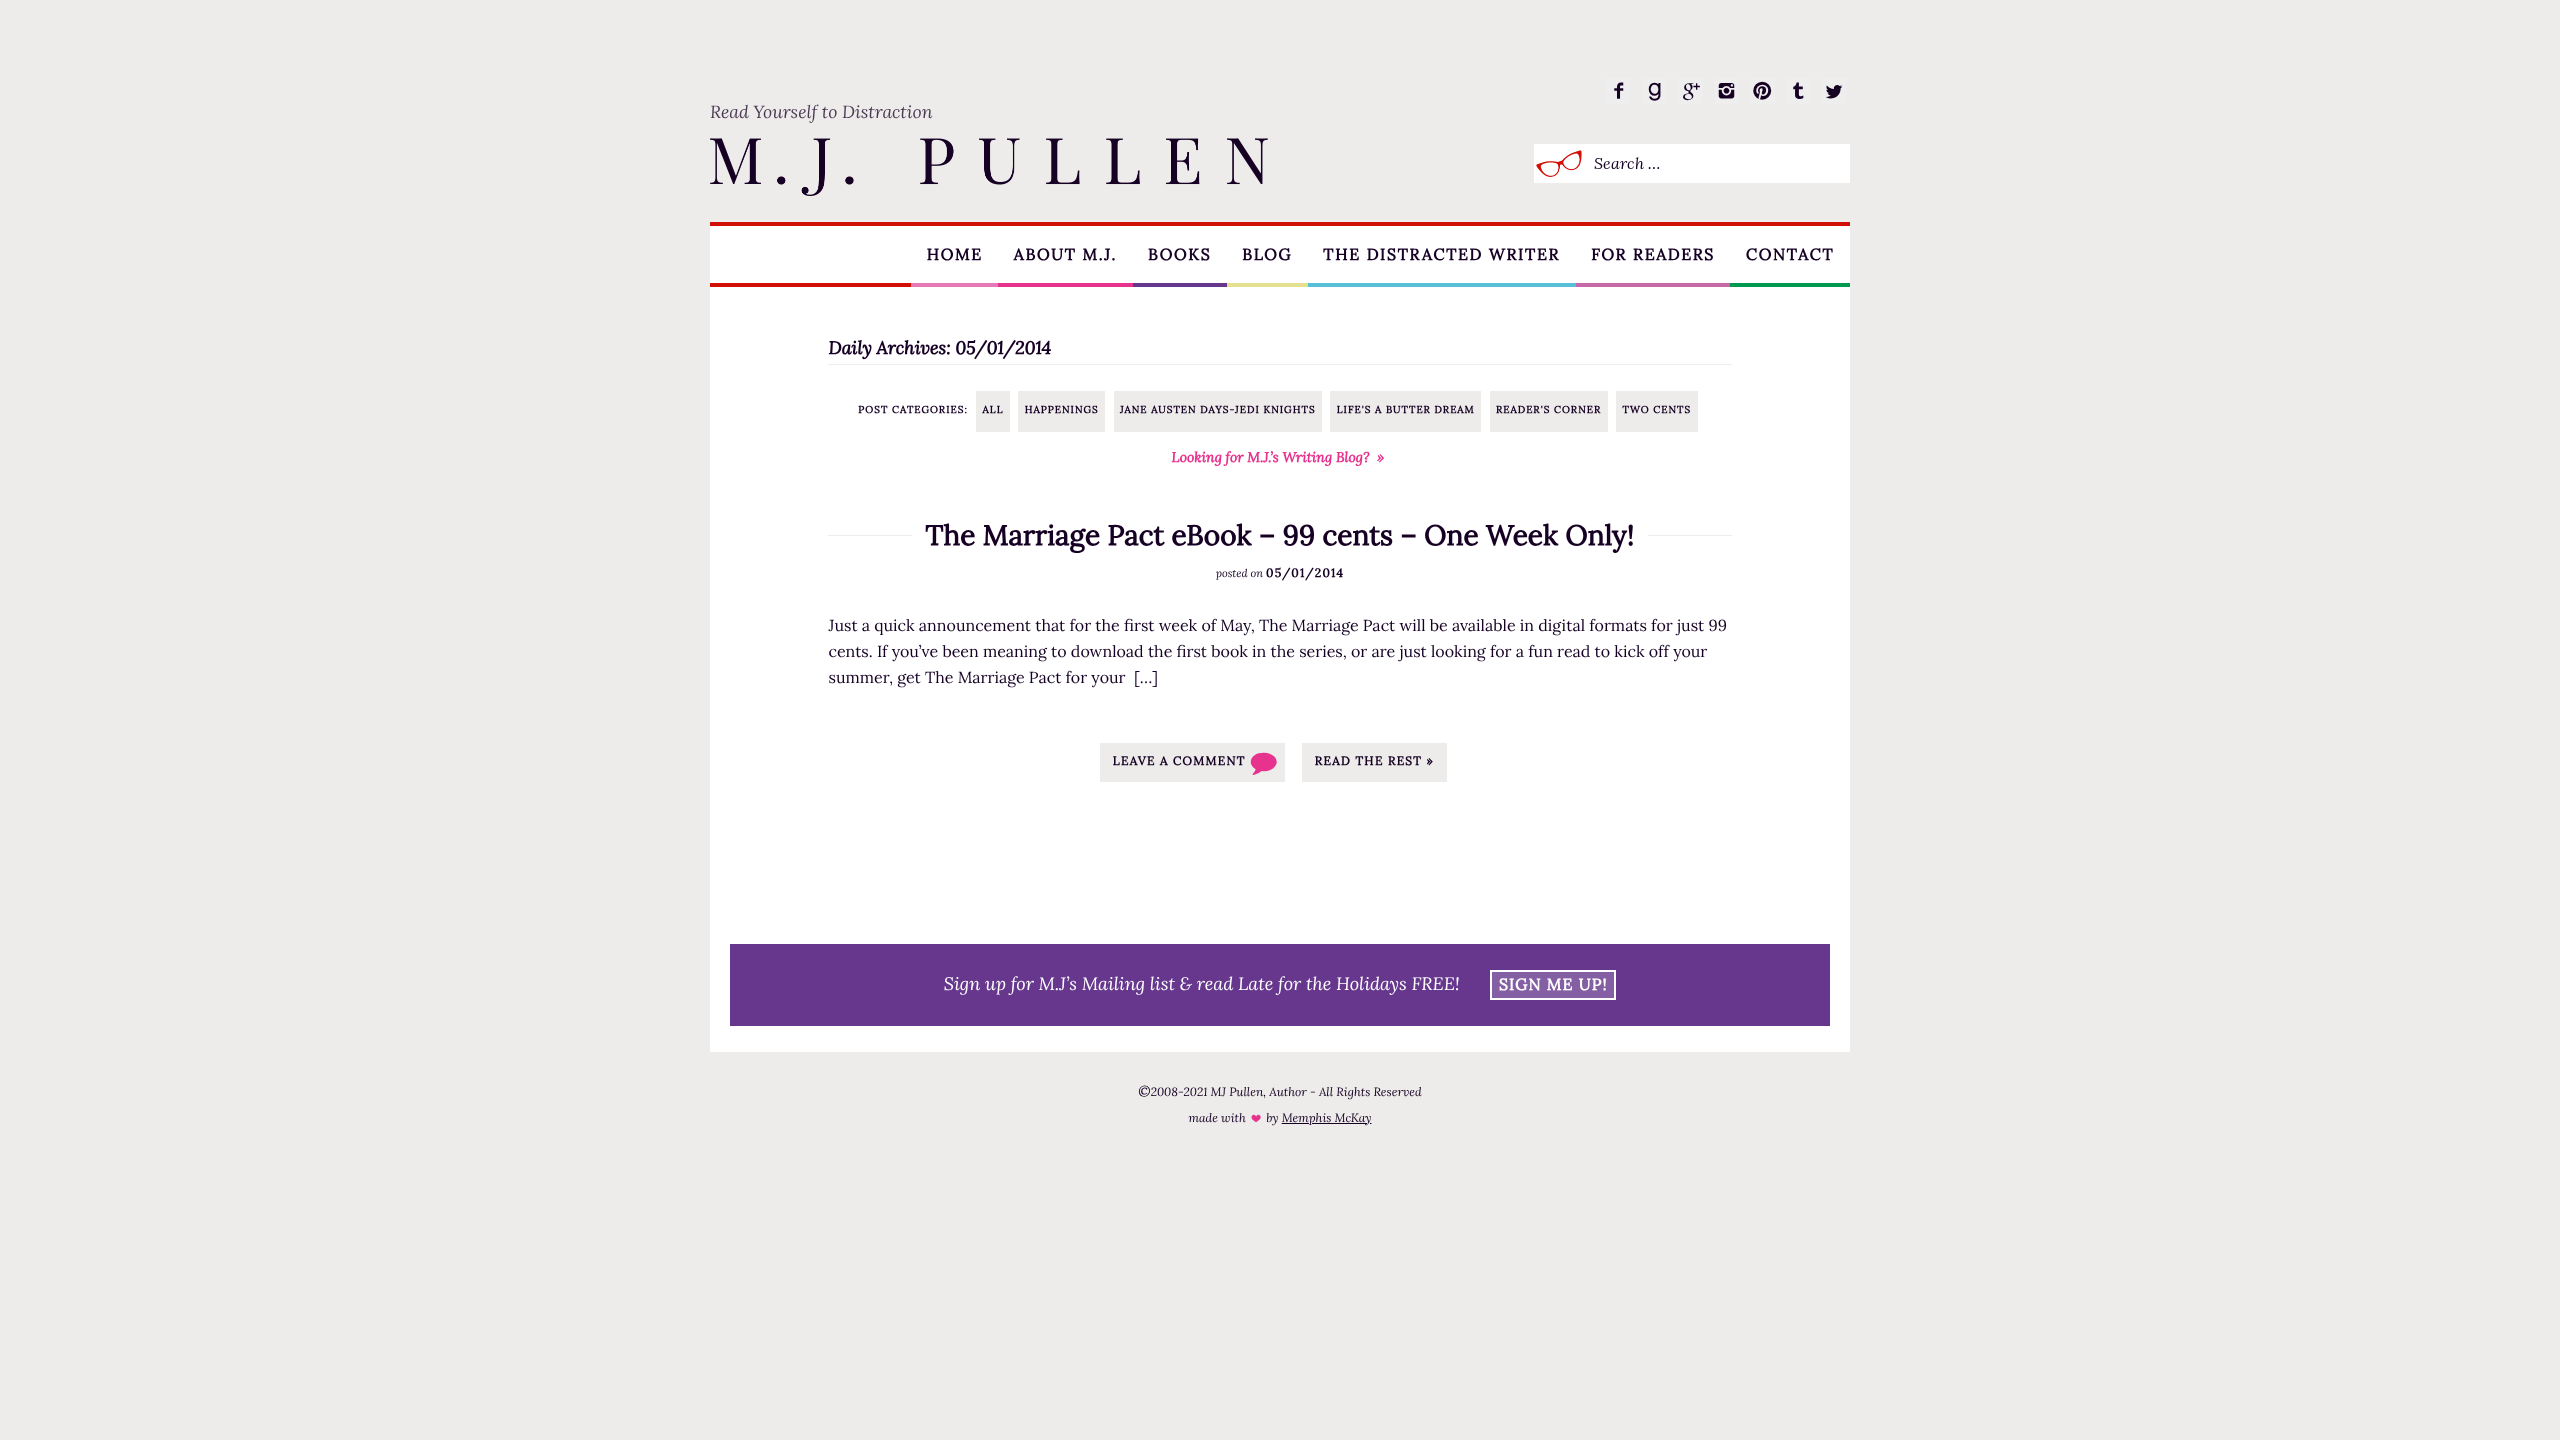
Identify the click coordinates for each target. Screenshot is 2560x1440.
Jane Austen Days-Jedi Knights (1218, 409)
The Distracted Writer (1441, 255)
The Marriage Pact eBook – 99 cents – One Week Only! (1280, 535)
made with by (1279, 1118)
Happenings (1062, 409)
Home (955, 255)
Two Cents (1656, 409)
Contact (1790, 255)
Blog (1267, 255)
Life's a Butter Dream (1406, 409)
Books (1179, 255)
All (993, 409)
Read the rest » (1374, 761)
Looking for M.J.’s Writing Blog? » (1278, 457)
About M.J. (1065, 255)
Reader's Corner (1548, 409)
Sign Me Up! (1553, 985)
